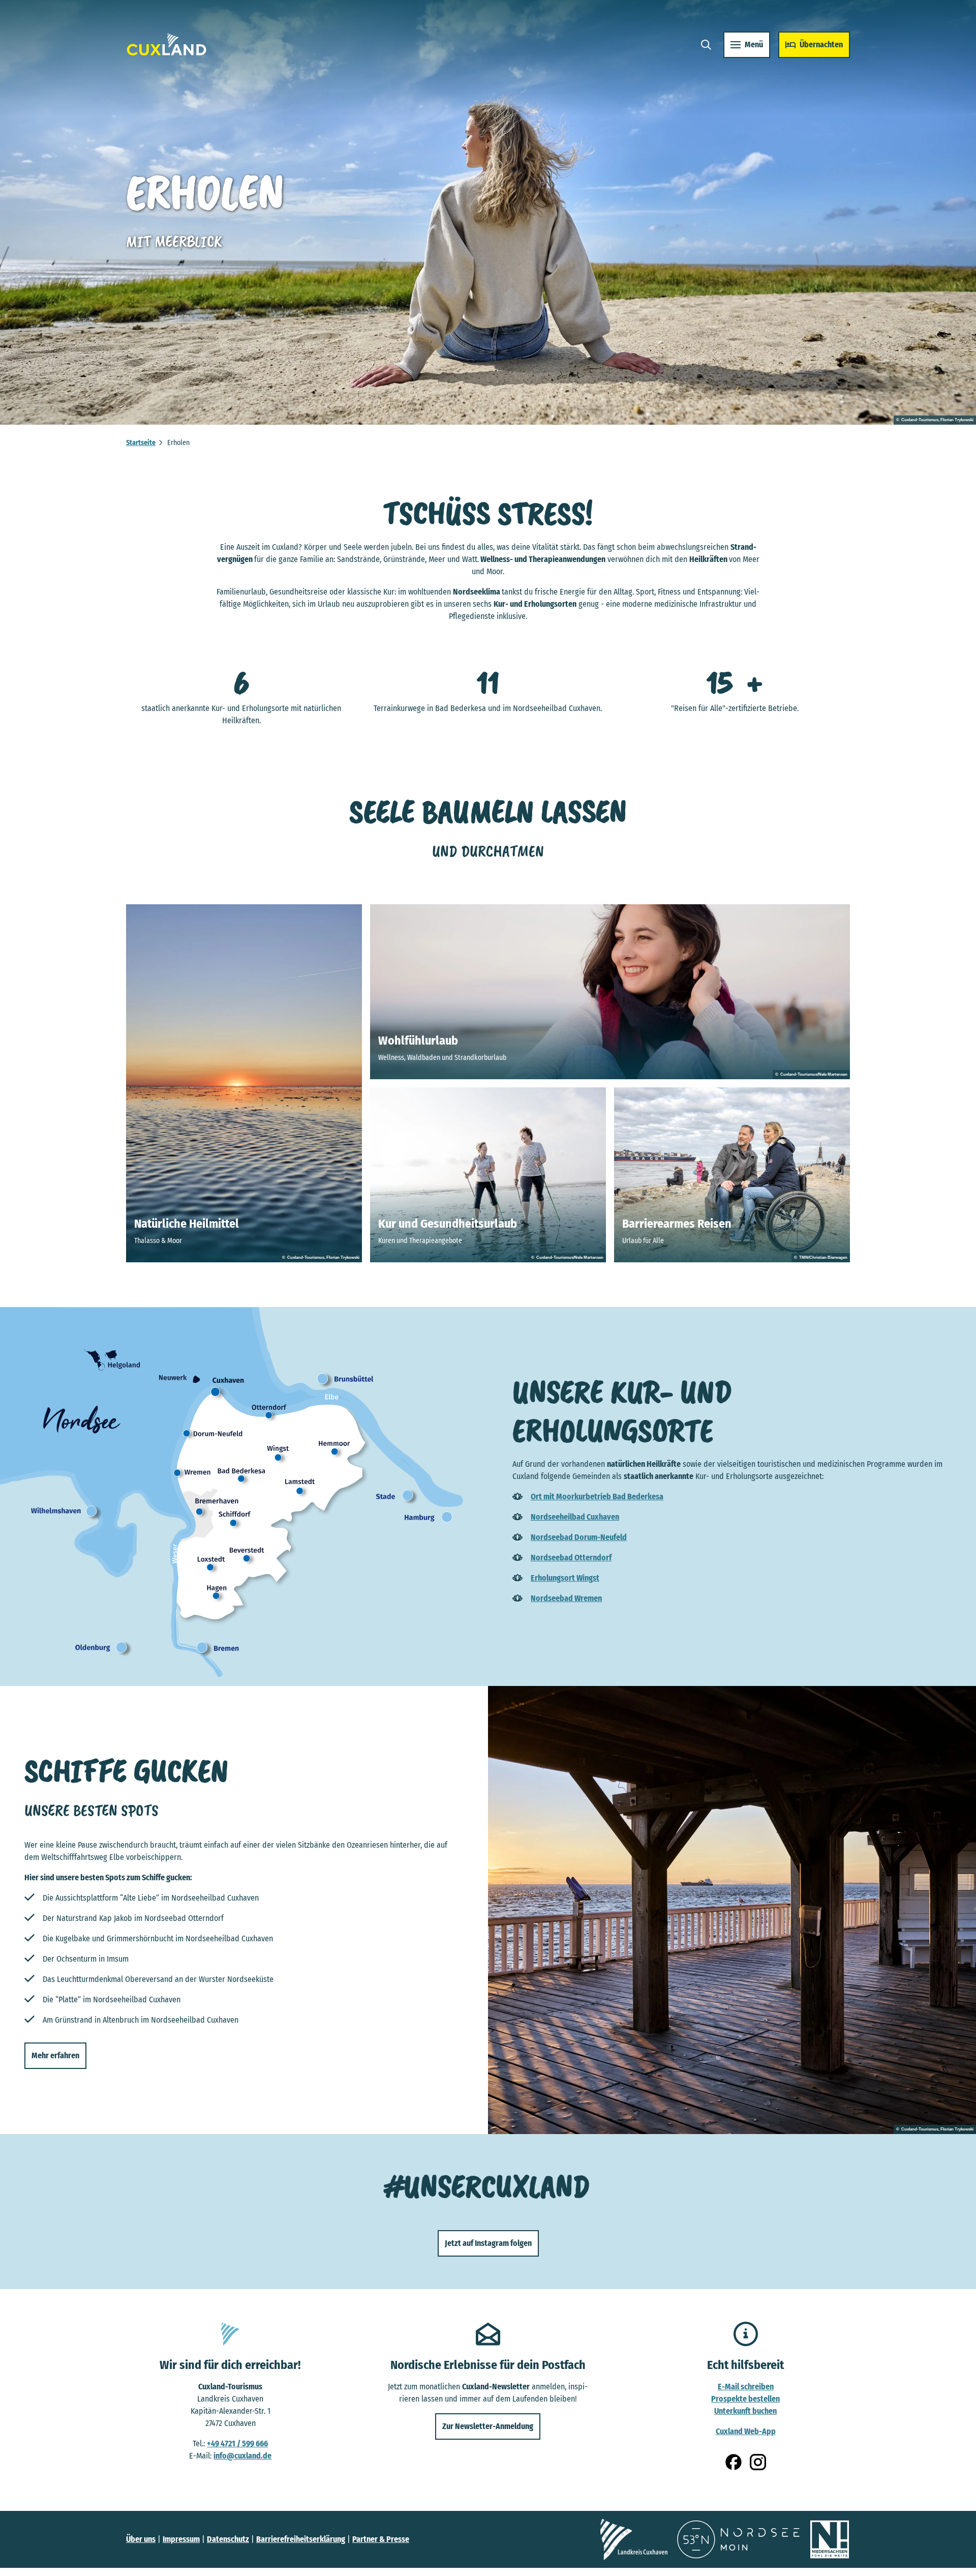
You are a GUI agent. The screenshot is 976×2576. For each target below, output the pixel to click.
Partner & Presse (381, 2539)
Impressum (181, 2539)
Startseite (141, 443)
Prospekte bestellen (745, 2399)
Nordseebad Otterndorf (571, 1558)
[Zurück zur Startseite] (167, 45)
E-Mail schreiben (746, 2387)
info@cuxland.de (242, 2456)
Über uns (141, 2539)
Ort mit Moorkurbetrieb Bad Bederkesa (597, 1497)
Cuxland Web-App (746, 2431)
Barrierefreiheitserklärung (301, 2539)
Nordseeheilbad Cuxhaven (575, 1517)
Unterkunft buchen (745, 2411)
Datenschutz (228, 2539)
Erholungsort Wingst (565, 1578)
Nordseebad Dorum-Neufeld (579, 1537)
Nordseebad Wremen (566, 1598)
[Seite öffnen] (634, 2539)
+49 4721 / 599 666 (237, 2444)
